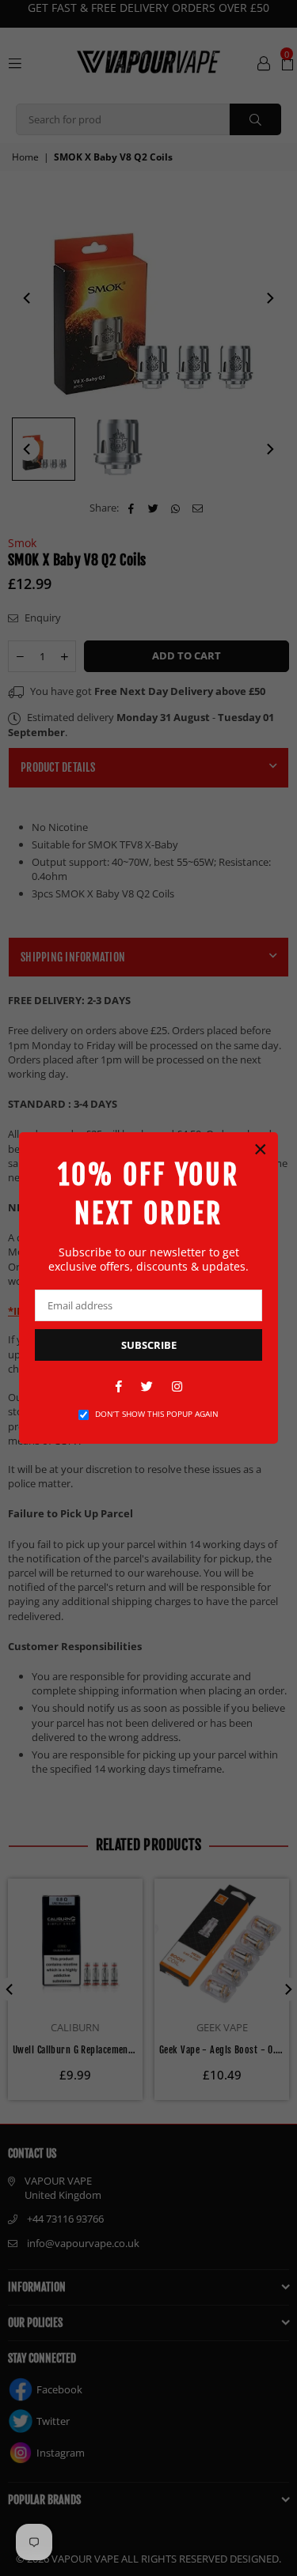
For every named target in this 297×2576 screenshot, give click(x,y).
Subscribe (149, 1345)
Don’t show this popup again (157, 1414)
